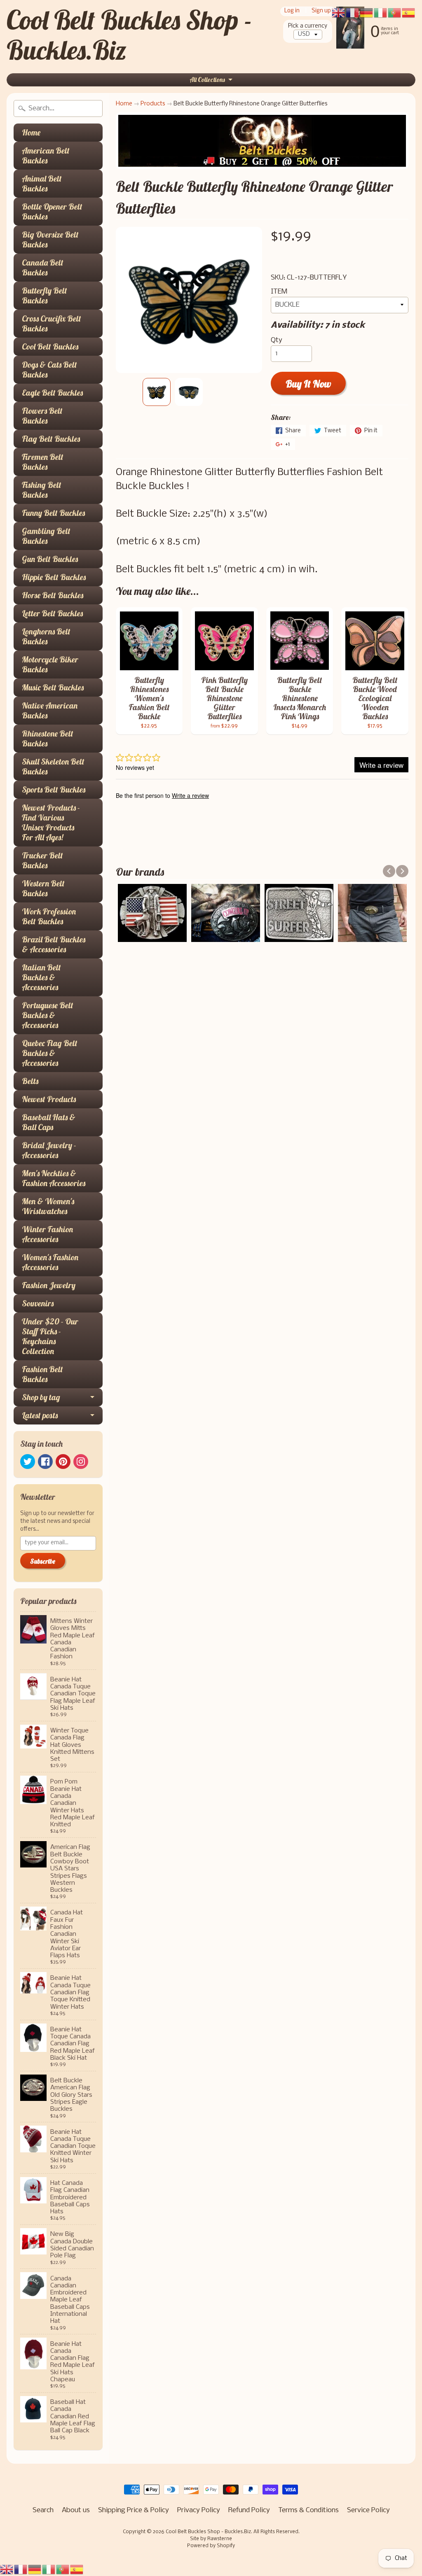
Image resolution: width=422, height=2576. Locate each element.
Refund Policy (249, 2510)
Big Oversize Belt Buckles (50, 239)
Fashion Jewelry (49, 1285)
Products (153, 104)
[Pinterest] (63, 1462)
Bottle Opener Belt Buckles (52, 211)
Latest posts (40, 1415)
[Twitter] (28, 1462)
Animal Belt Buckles (42, 183)
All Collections (207, 80)
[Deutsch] (35, 2569)
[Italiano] (49, 2569)
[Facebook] (45, 1462)
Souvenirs (38, 1303)
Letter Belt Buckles (52, 613)
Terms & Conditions (308, 2510)
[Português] (63, 2569)
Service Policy (368, 2510)
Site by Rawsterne (211, 2539)
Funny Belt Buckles (53, 513)
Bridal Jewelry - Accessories (49, 1150)
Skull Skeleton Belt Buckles (53, 766)
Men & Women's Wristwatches (48, 1206)
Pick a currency (308, 26)
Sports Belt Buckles (54, 789)
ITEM (279, 292)
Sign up (321, 11)
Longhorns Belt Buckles (46, 636)
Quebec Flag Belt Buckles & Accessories (50, 1053)
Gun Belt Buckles (50, 559)
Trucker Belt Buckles (42, 860)
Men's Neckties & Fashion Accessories (54, 1178)
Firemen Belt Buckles (43, 462)
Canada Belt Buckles (43, 267)
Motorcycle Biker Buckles (50, 664)
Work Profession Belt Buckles (49, 916)
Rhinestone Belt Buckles (48, 738)
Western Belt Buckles (43, 888)
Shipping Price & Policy (134, 2510)
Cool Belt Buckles (50, 346)
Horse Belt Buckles (53, 595)
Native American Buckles (50, 710)
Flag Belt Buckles (51, 439)
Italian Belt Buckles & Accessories (41, 977)
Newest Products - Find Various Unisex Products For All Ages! (51, 822)
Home (31, 132)
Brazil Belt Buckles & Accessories (54, 944)
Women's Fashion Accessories (50, 1262)
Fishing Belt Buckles (42, 490)
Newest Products (49, 1099)
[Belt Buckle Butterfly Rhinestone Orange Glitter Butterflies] (157, 392)
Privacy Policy (199, 2510)
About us (76, 2510)
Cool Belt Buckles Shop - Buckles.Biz (129, 35)
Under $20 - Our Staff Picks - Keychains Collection (50, 1336)
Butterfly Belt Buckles (45, 295)
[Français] (21, 2569)
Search (43, 2510)
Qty (277, 340)
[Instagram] (81, 1462)
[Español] (77, 2569)
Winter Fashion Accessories (47, 1234)
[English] (7, 2569)
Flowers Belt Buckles (42, 416)
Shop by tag (41, 1397)
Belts (30, 1081)
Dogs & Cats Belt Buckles (49, 369)
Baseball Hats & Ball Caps (49, 1122)
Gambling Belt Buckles (46, 536)
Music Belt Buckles (53, 687)
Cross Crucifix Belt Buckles (52, 323)
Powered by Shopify (211, 2546)
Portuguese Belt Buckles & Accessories (48, 1015)
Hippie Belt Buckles (54, 577)
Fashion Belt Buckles (42, 1374)
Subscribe (43, 1561)
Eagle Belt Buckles (52, 393)
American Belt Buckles (46, 155)
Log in (292, 11)
